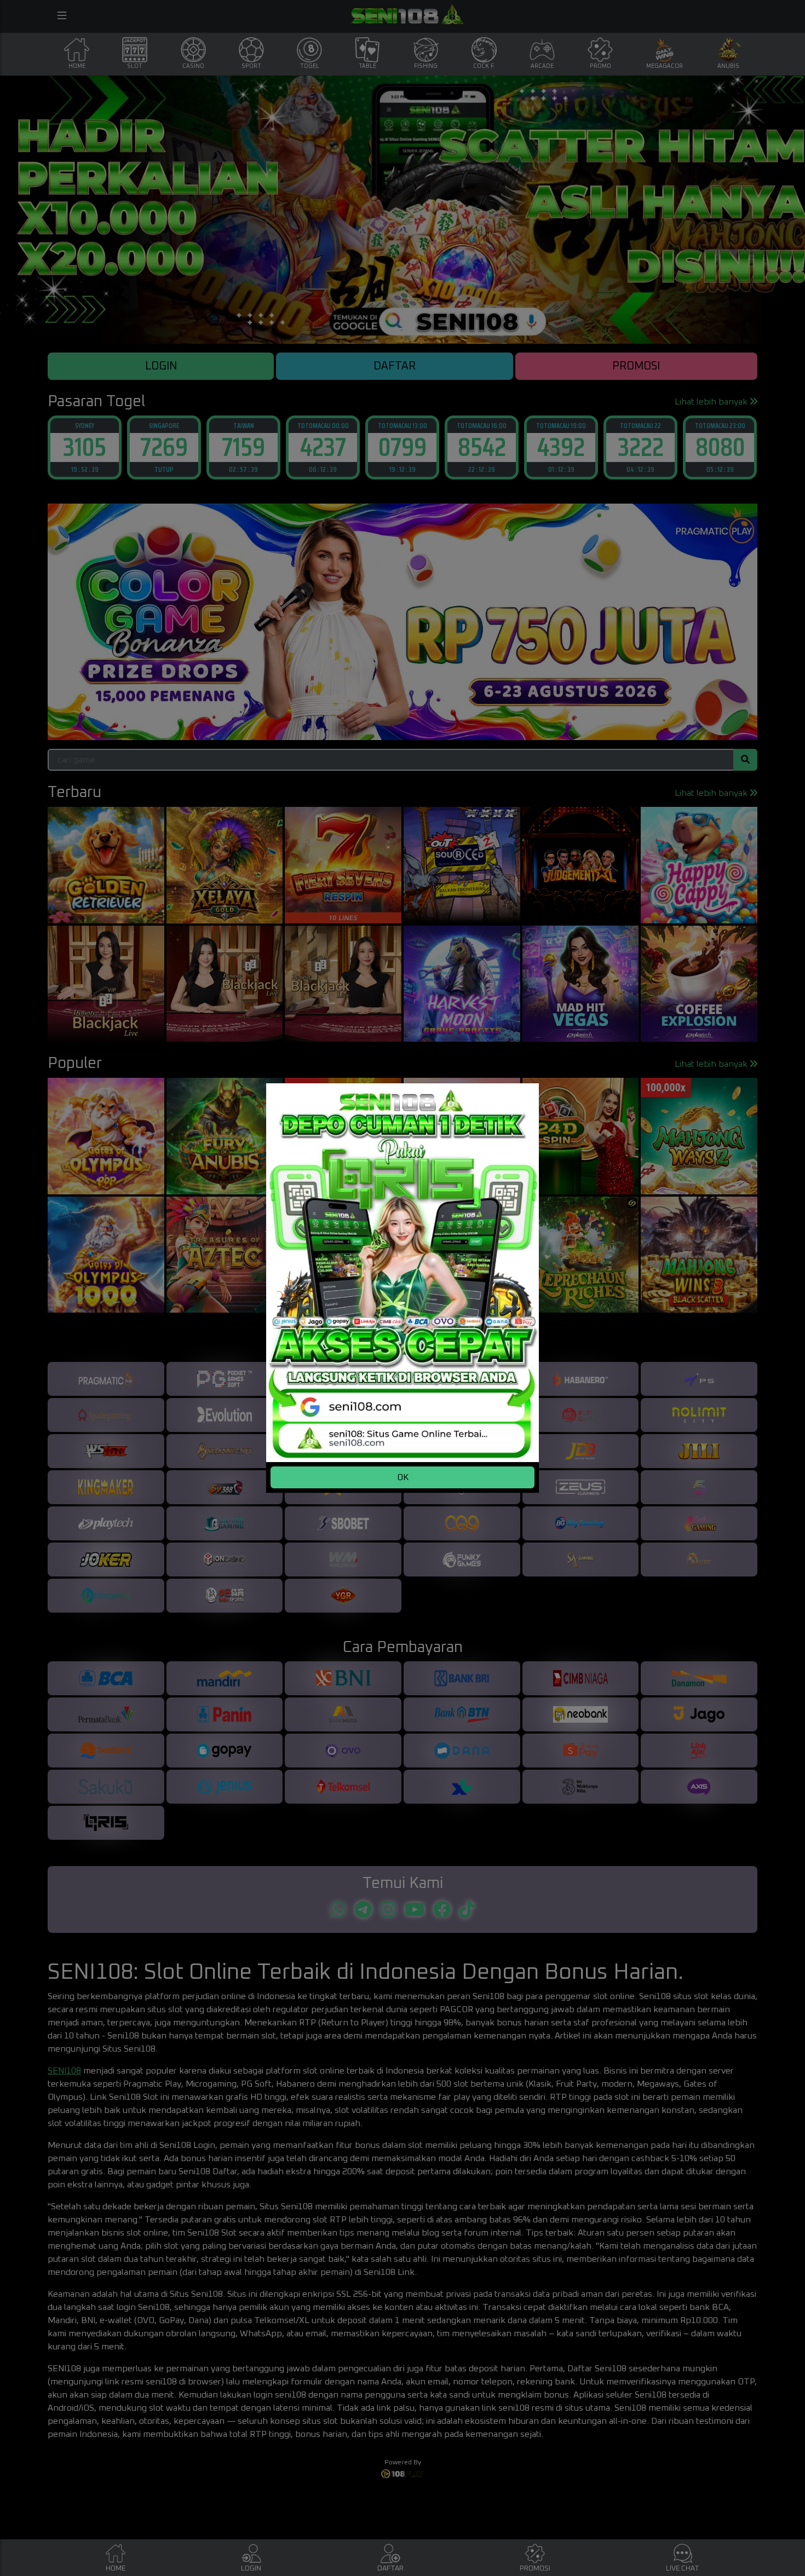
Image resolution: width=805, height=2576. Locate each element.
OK (403, 1477)
